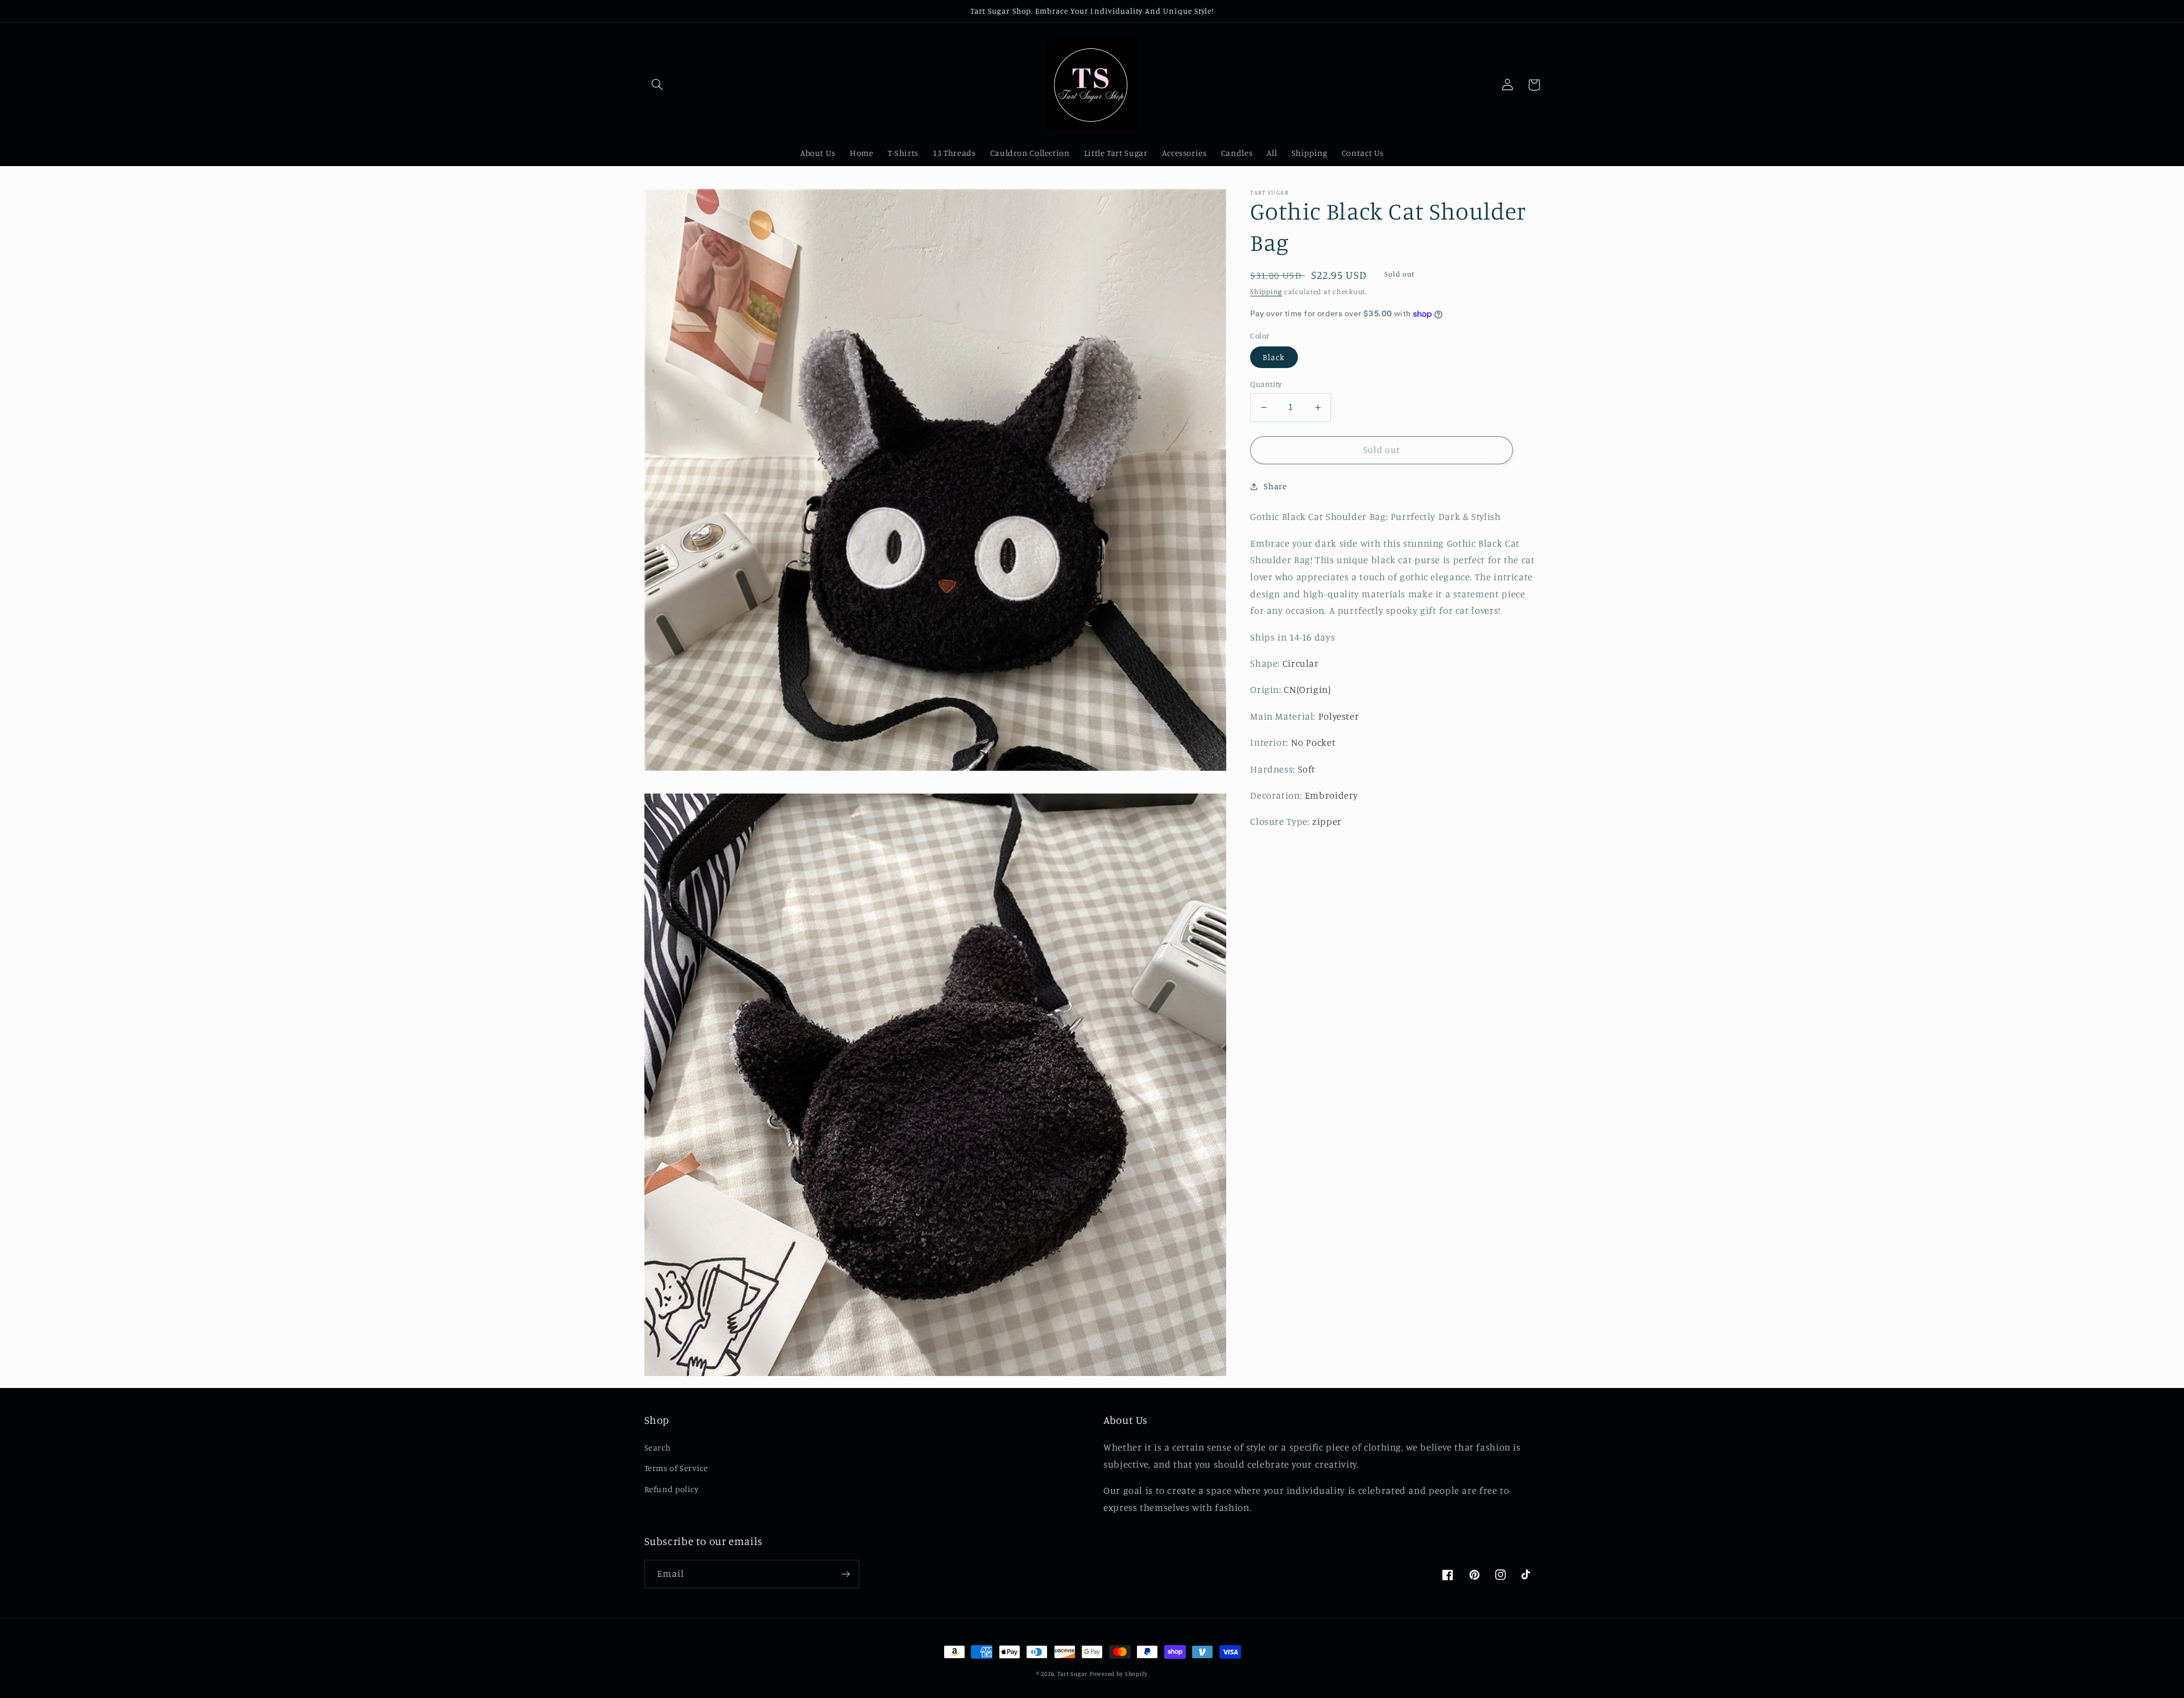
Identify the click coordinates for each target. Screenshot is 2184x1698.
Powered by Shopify (1119, 1674)
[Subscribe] (845, 1574)
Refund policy (672, 1489)
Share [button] (1275, 486)
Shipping (1266, 292)
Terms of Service (676, 1468)
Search (658, 1447)
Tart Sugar (1072, 1674)
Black (1274, 357)
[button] (657, 85)
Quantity (1266, 384)
